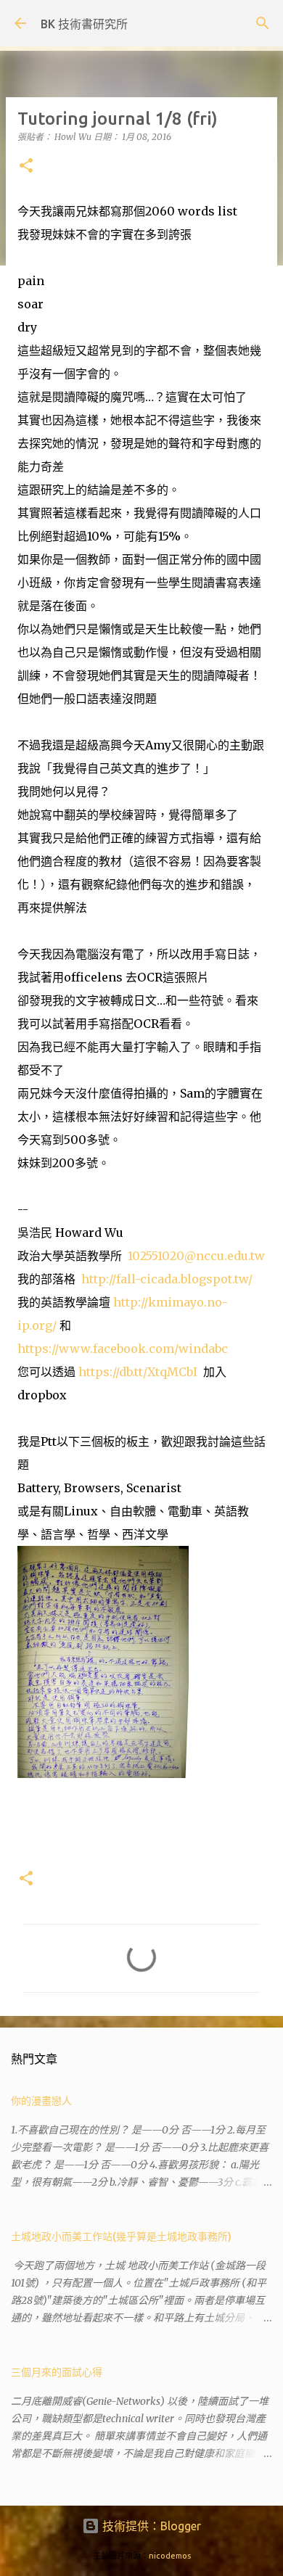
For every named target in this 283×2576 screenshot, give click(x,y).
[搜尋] (263, 23)
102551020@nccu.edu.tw (196, 1256)
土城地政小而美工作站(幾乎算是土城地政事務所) (121, 2236)
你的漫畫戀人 (41, 2101)
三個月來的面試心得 (57, 2372)
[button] (26, 166)
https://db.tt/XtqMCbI (138, 1372)
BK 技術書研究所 (84, 24)
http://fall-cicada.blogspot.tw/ (167, 1279)
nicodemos (170, 2556)
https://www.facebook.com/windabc (123, 1349)
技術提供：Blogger (150, 2526)
